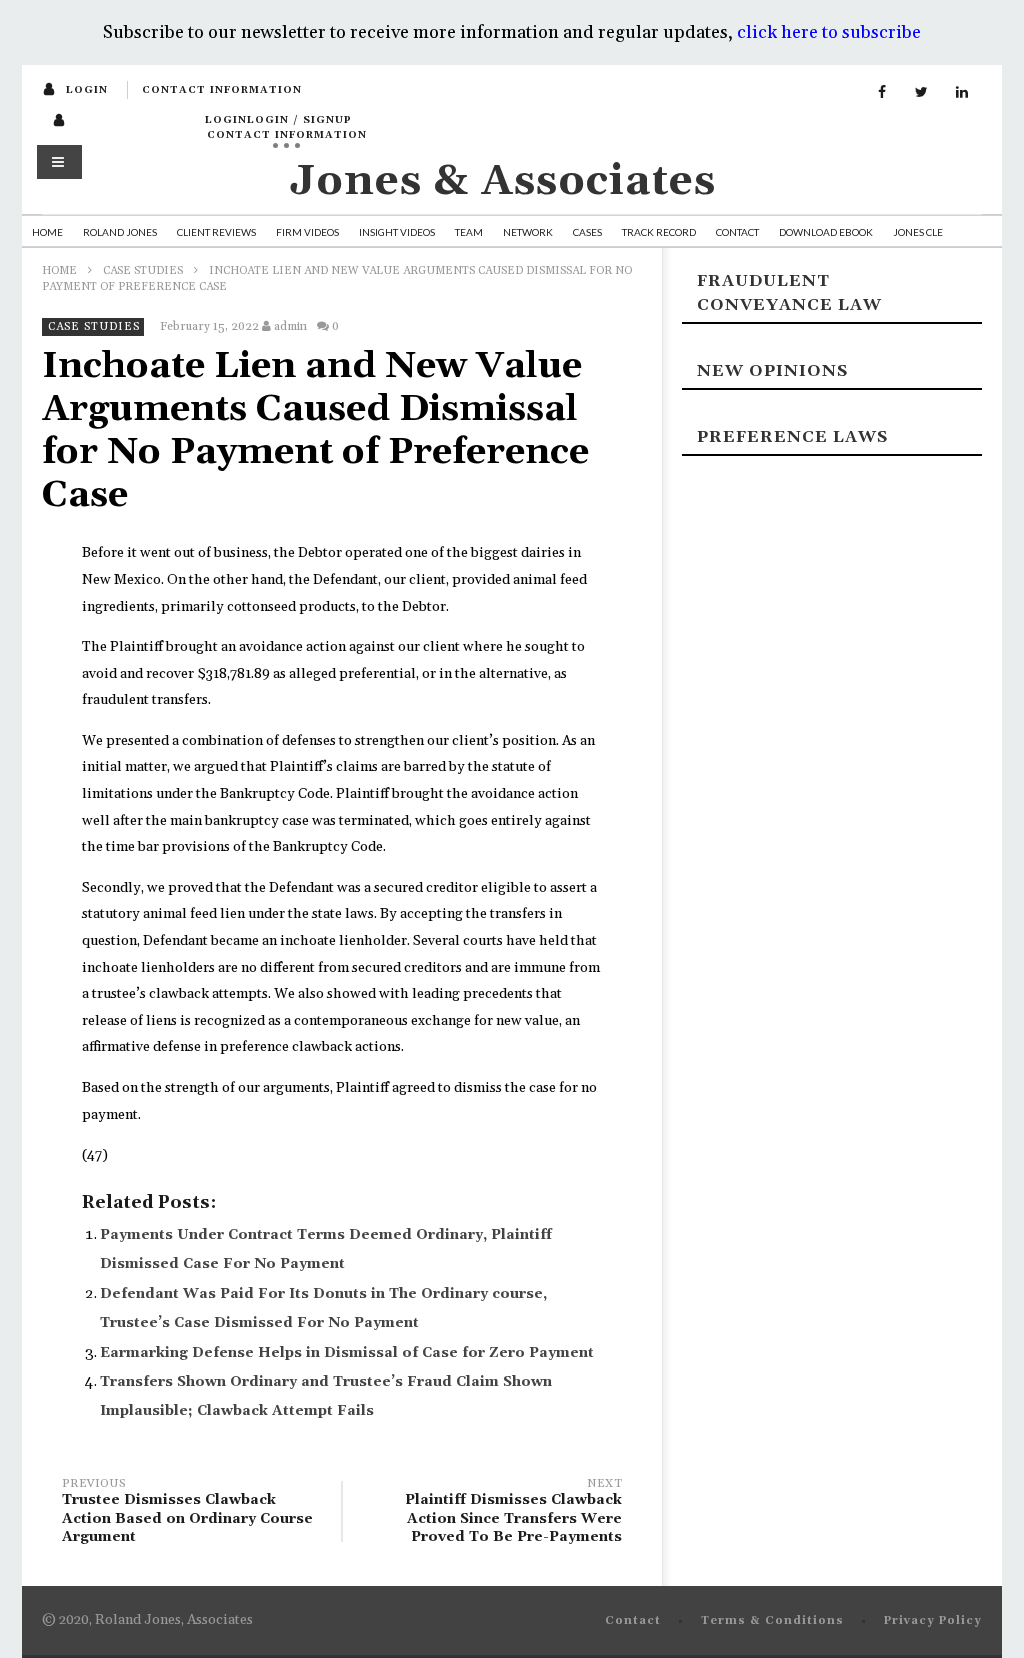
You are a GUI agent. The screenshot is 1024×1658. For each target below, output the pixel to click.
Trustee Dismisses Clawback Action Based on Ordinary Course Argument (187, 1513)
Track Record (659, 232)
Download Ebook (826, 232)
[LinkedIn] (962, 93)
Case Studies (143, 271)
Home (47, 232)
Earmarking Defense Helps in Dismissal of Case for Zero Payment (347, 1353)
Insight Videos (397, 232)
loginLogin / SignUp (278, 120)
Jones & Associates (503, 181)
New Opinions (772, 371)
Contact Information (222, 90)
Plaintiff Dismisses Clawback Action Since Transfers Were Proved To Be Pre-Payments (513, 1513)
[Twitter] (922, 93)
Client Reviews (216, 232)
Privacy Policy (933, 1621)
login (87, 90)
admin (290, 326)
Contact (737, 232)
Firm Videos (307, 232)
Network (528, 232)
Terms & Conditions (772, 1621)
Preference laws (792, 437)
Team (469, 232)
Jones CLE (918, 232)
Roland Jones (120, 232)
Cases (587, 232)
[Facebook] (882, 93)
